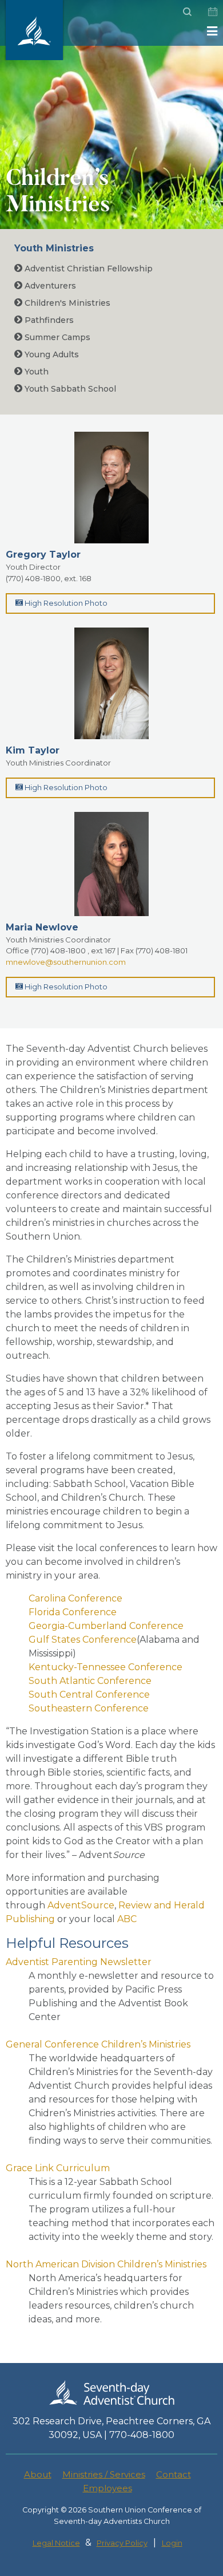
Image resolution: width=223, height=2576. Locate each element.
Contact (174, 2474)
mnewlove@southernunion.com (66, 962)
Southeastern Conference (89, 1708)
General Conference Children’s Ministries (98, 2044)
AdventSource (81, 1905)
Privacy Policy (122, 2543)
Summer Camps (56, 337)
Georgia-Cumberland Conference (106, 1626)
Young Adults (51, 354)
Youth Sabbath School (69, 389)
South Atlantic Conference (90, 1681)
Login (172, 2543)
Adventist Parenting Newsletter (79, 1962)
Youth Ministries (54, 248)
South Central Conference (89, 1695)
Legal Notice (56, 2543)
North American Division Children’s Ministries (106, 2264)
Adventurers (49, 286)
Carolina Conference (75, 1598)
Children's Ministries (66, 303)
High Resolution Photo (65, 603)
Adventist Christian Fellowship (87, 269)
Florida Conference (73, 1612)
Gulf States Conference (83, 1640)
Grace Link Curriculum (58, 2168)
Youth (35, 372)
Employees (107, 2488)
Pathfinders (48, 320)
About (38, 2474)
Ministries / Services (104, 2474)
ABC (127, 1919)
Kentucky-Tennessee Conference (105, 1667)
